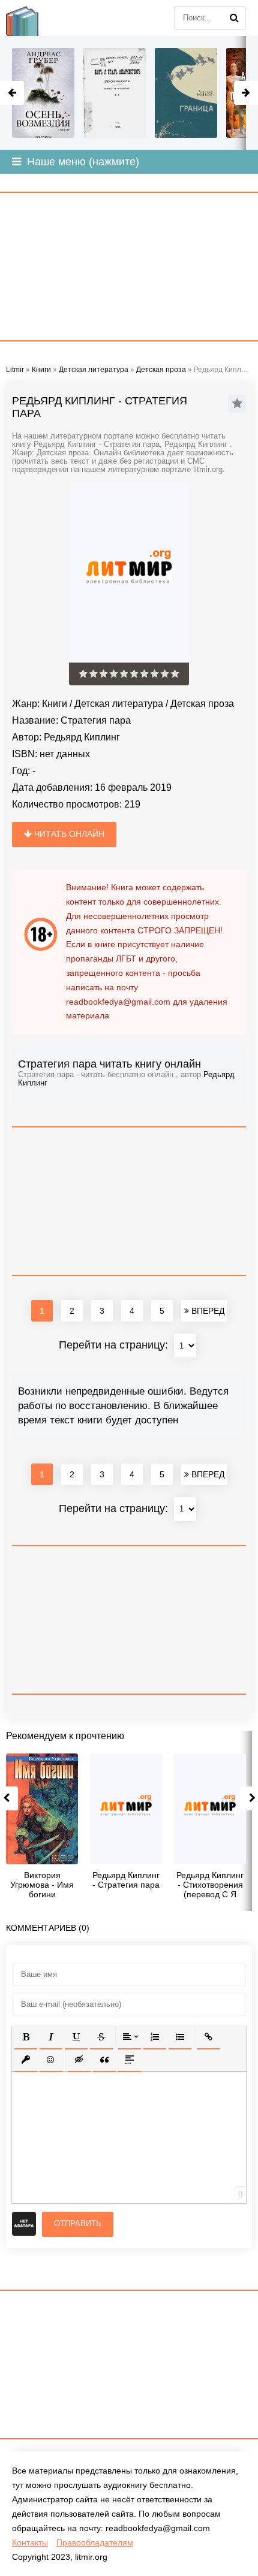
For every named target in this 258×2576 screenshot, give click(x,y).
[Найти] (234, 18)
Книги (55, 704)
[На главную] (30, 18)
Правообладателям (95, 2542)
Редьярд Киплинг (82, 737)
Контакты (30, 2542)
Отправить (78, 2223)
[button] (26, 2037)
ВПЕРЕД (207, 1311)
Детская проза (202, 704)
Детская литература (119, 704)
